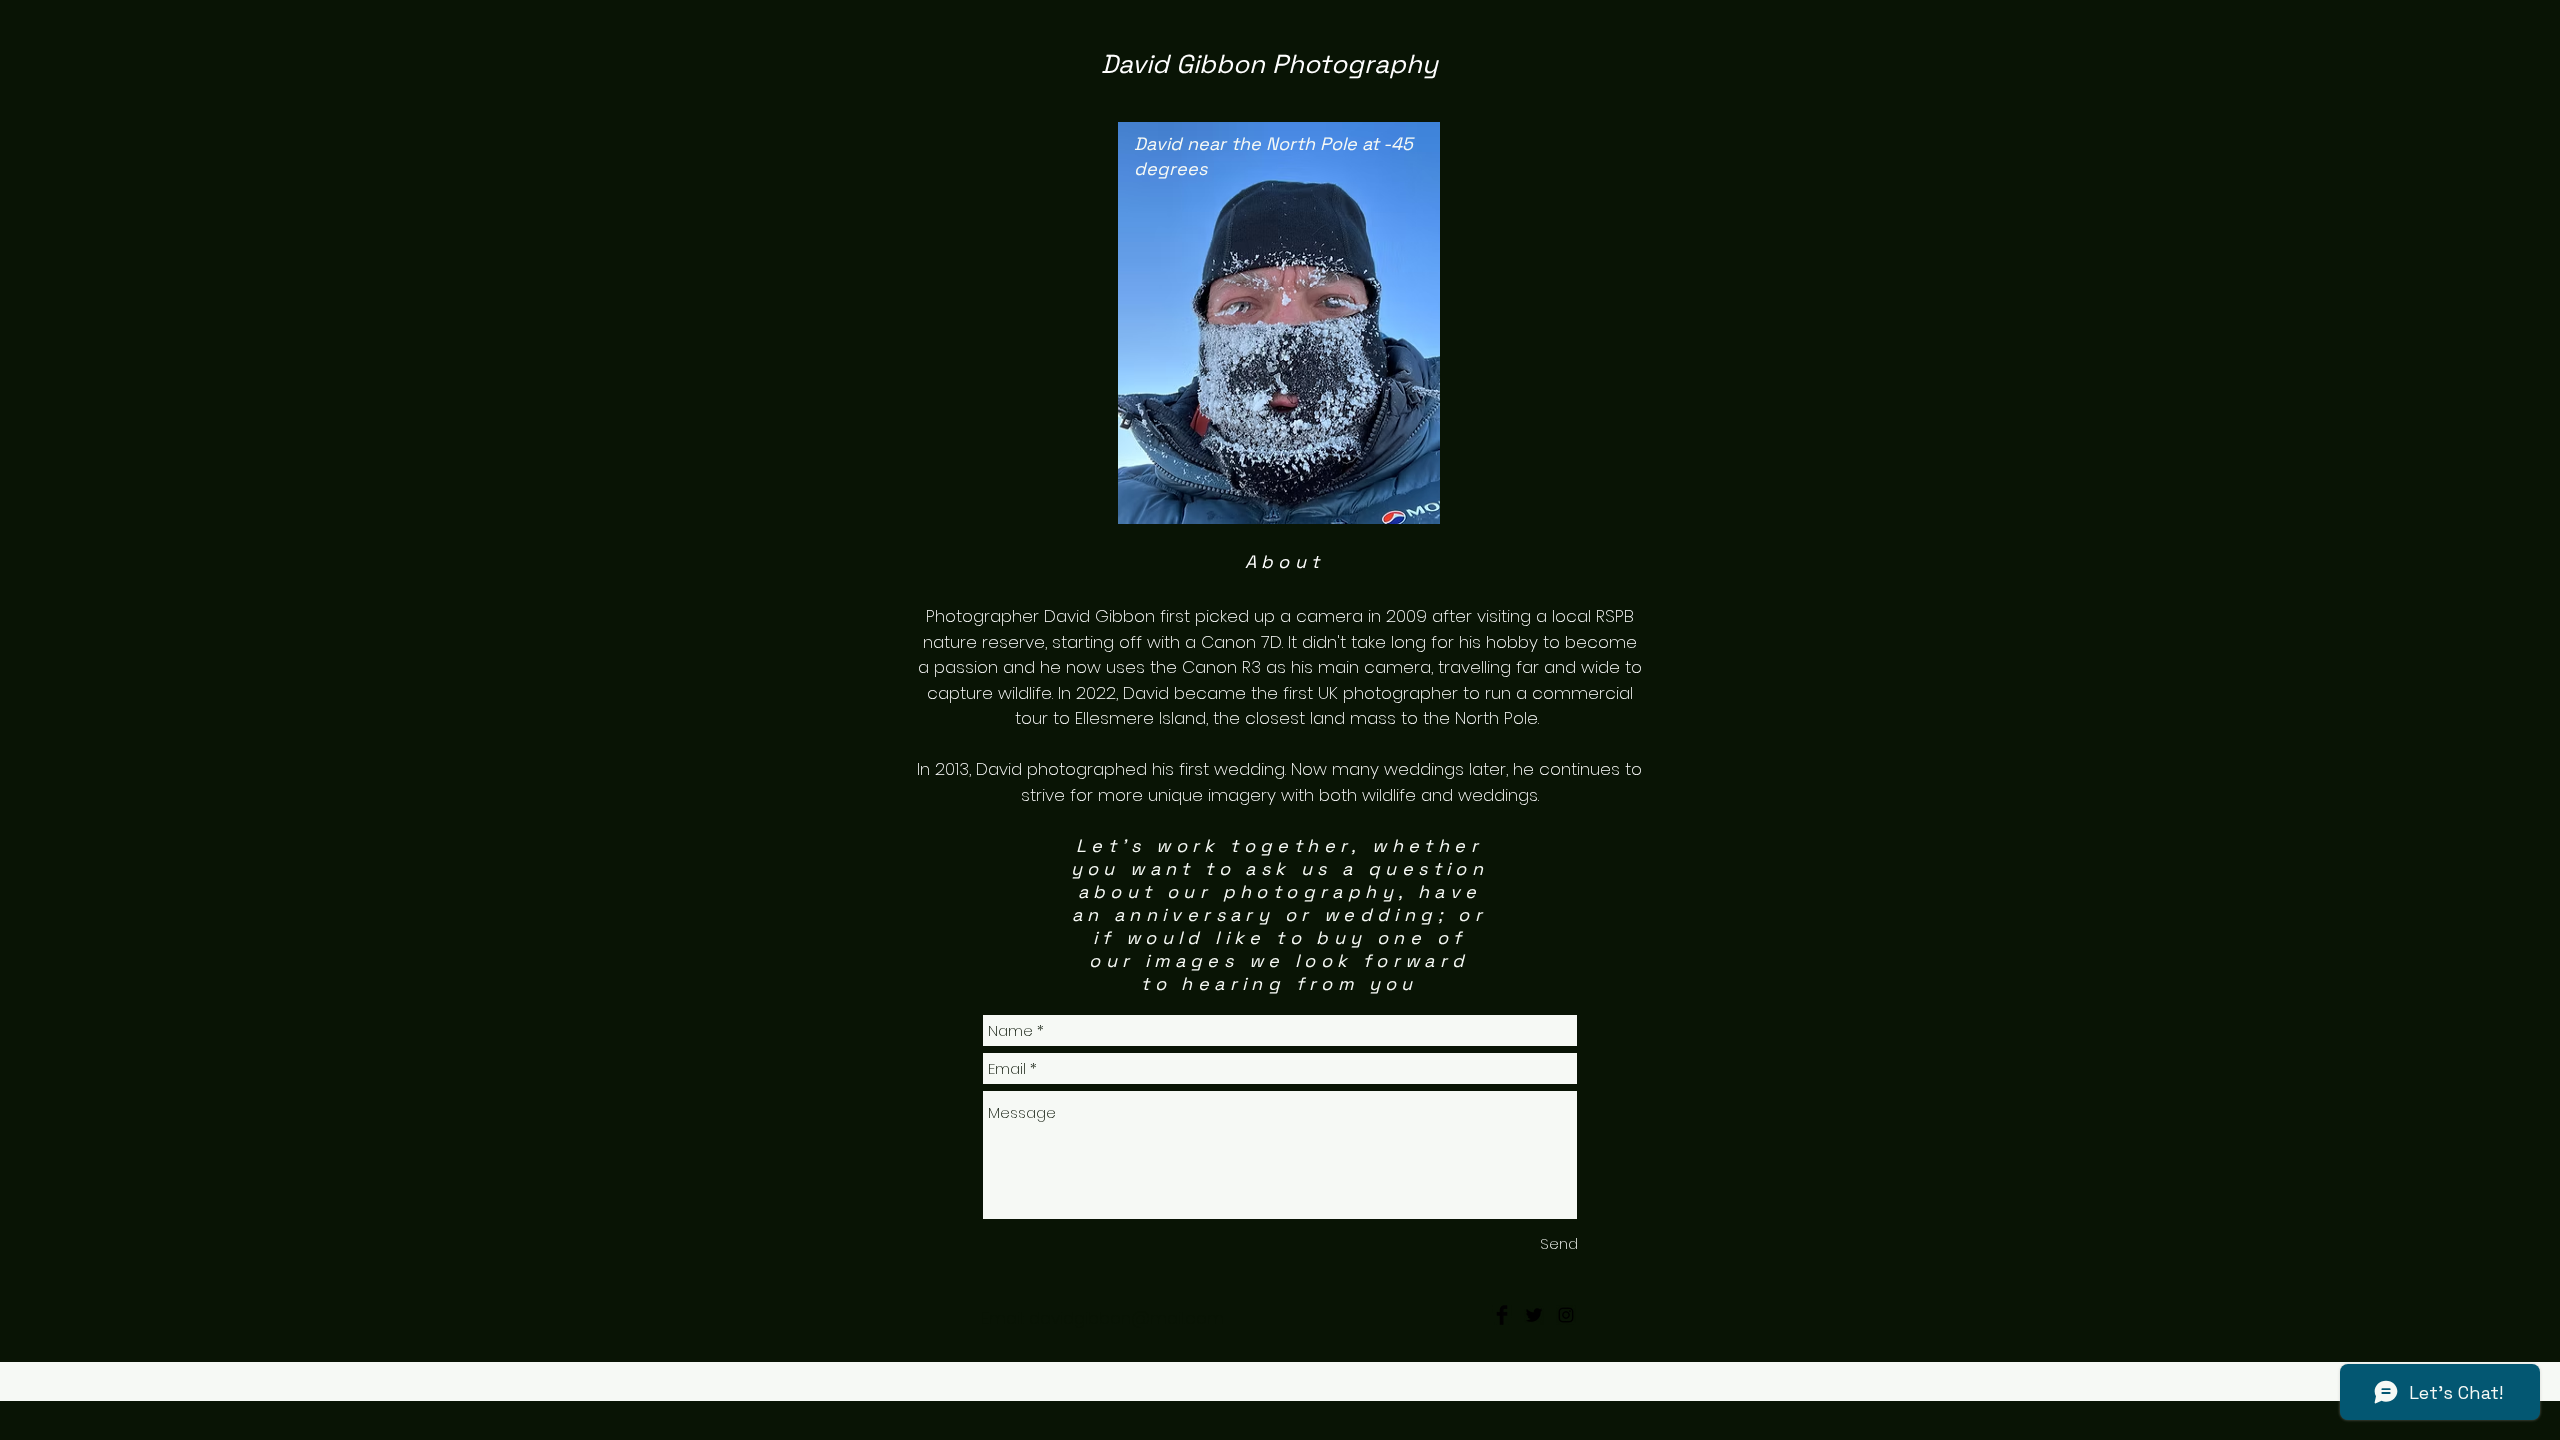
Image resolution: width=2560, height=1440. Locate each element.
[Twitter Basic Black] (1534, 1315)
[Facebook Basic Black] (1502, 1315)
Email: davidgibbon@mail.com (1165, 1318)
